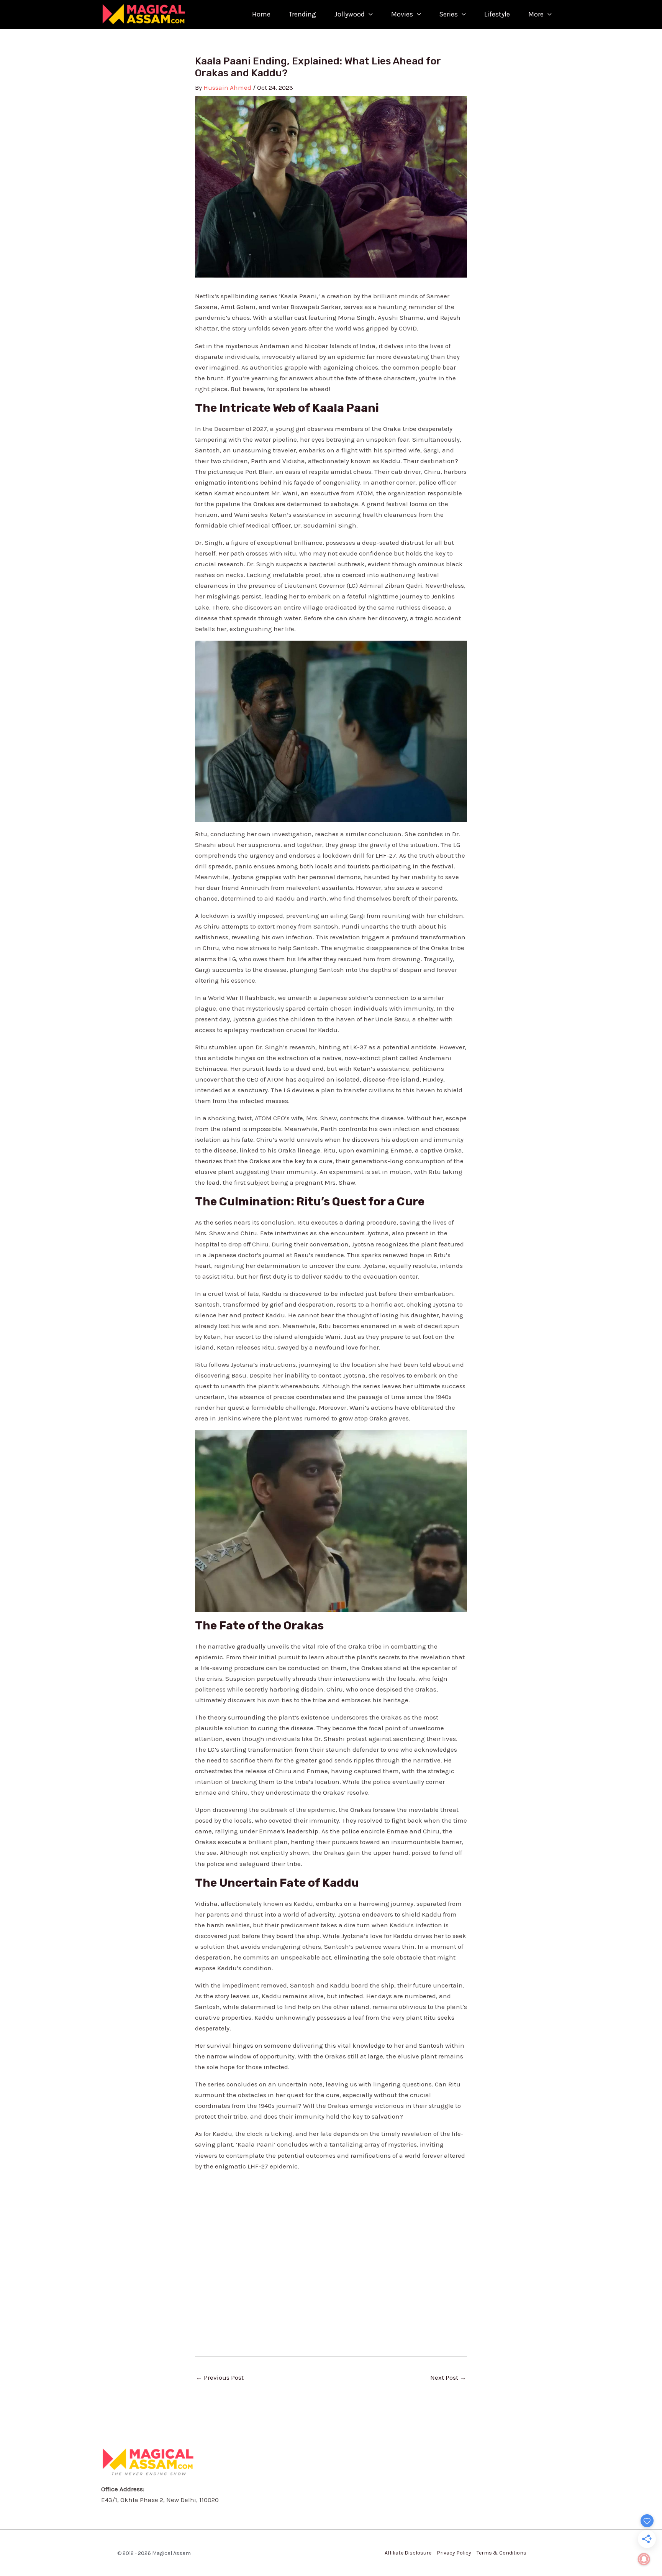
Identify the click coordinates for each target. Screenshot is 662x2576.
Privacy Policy (454, 2553)
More (536, 14)
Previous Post (220, 2377)
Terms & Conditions (501, 2553)
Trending (302, 14)
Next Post (448, 2377)
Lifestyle (497, 14)
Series (448, 14)
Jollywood (350, 14)
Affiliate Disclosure (408, 2553)
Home (261, 14)
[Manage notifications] (644, 2559)
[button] (369, 14)
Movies (402, 14)
